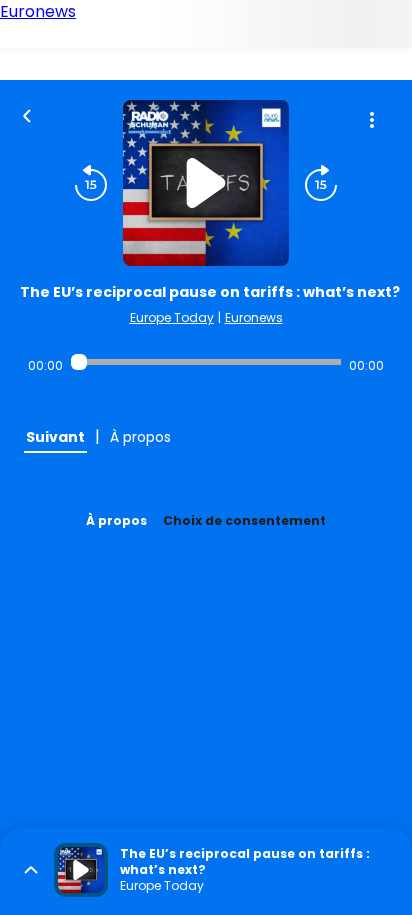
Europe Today (172, 317)
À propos (116, 520)
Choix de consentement (244, 520)
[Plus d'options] (372, 120)
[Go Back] (27, 114)
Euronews (254, 317)
